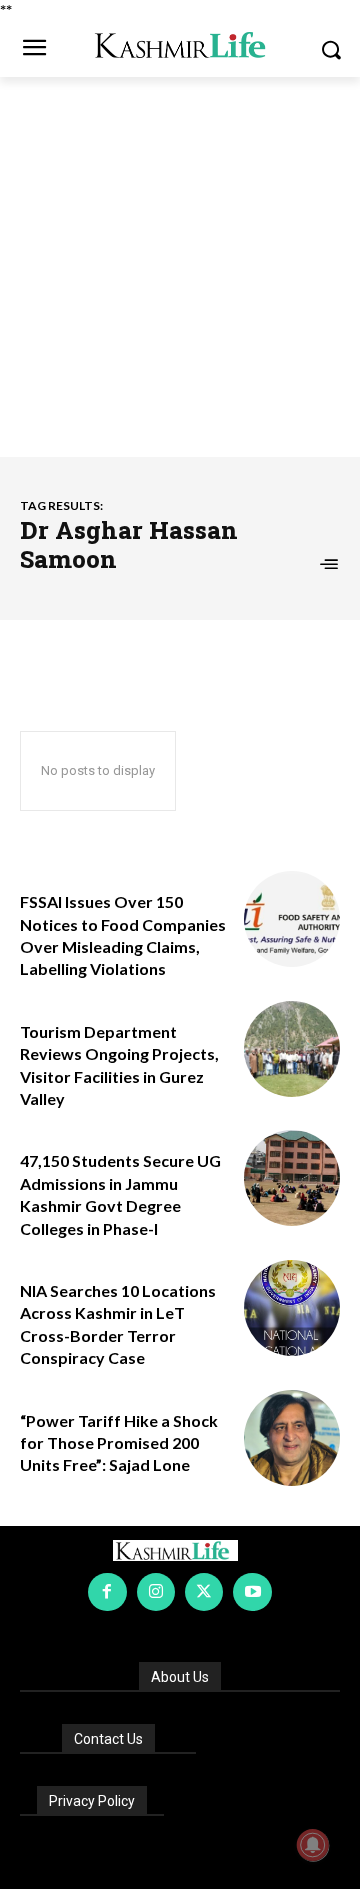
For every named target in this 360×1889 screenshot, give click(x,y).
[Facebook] (107, 1592)
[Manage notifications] (313, 1845)
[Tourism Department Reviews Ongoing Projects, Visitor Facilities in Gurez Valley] (292, 1049)
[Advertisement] (180, 267)
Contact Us (108, 1739)
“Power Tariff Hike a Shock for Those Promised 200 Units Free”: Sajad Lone (119, 1443)
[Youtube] (252, 1592)
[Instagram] (156, 1592)
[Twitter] (204, 1592)
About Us (180, 1677)
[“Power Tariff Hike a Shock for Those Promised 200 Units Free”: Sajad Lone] (292, 1438)
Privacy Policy (92, 1801)
